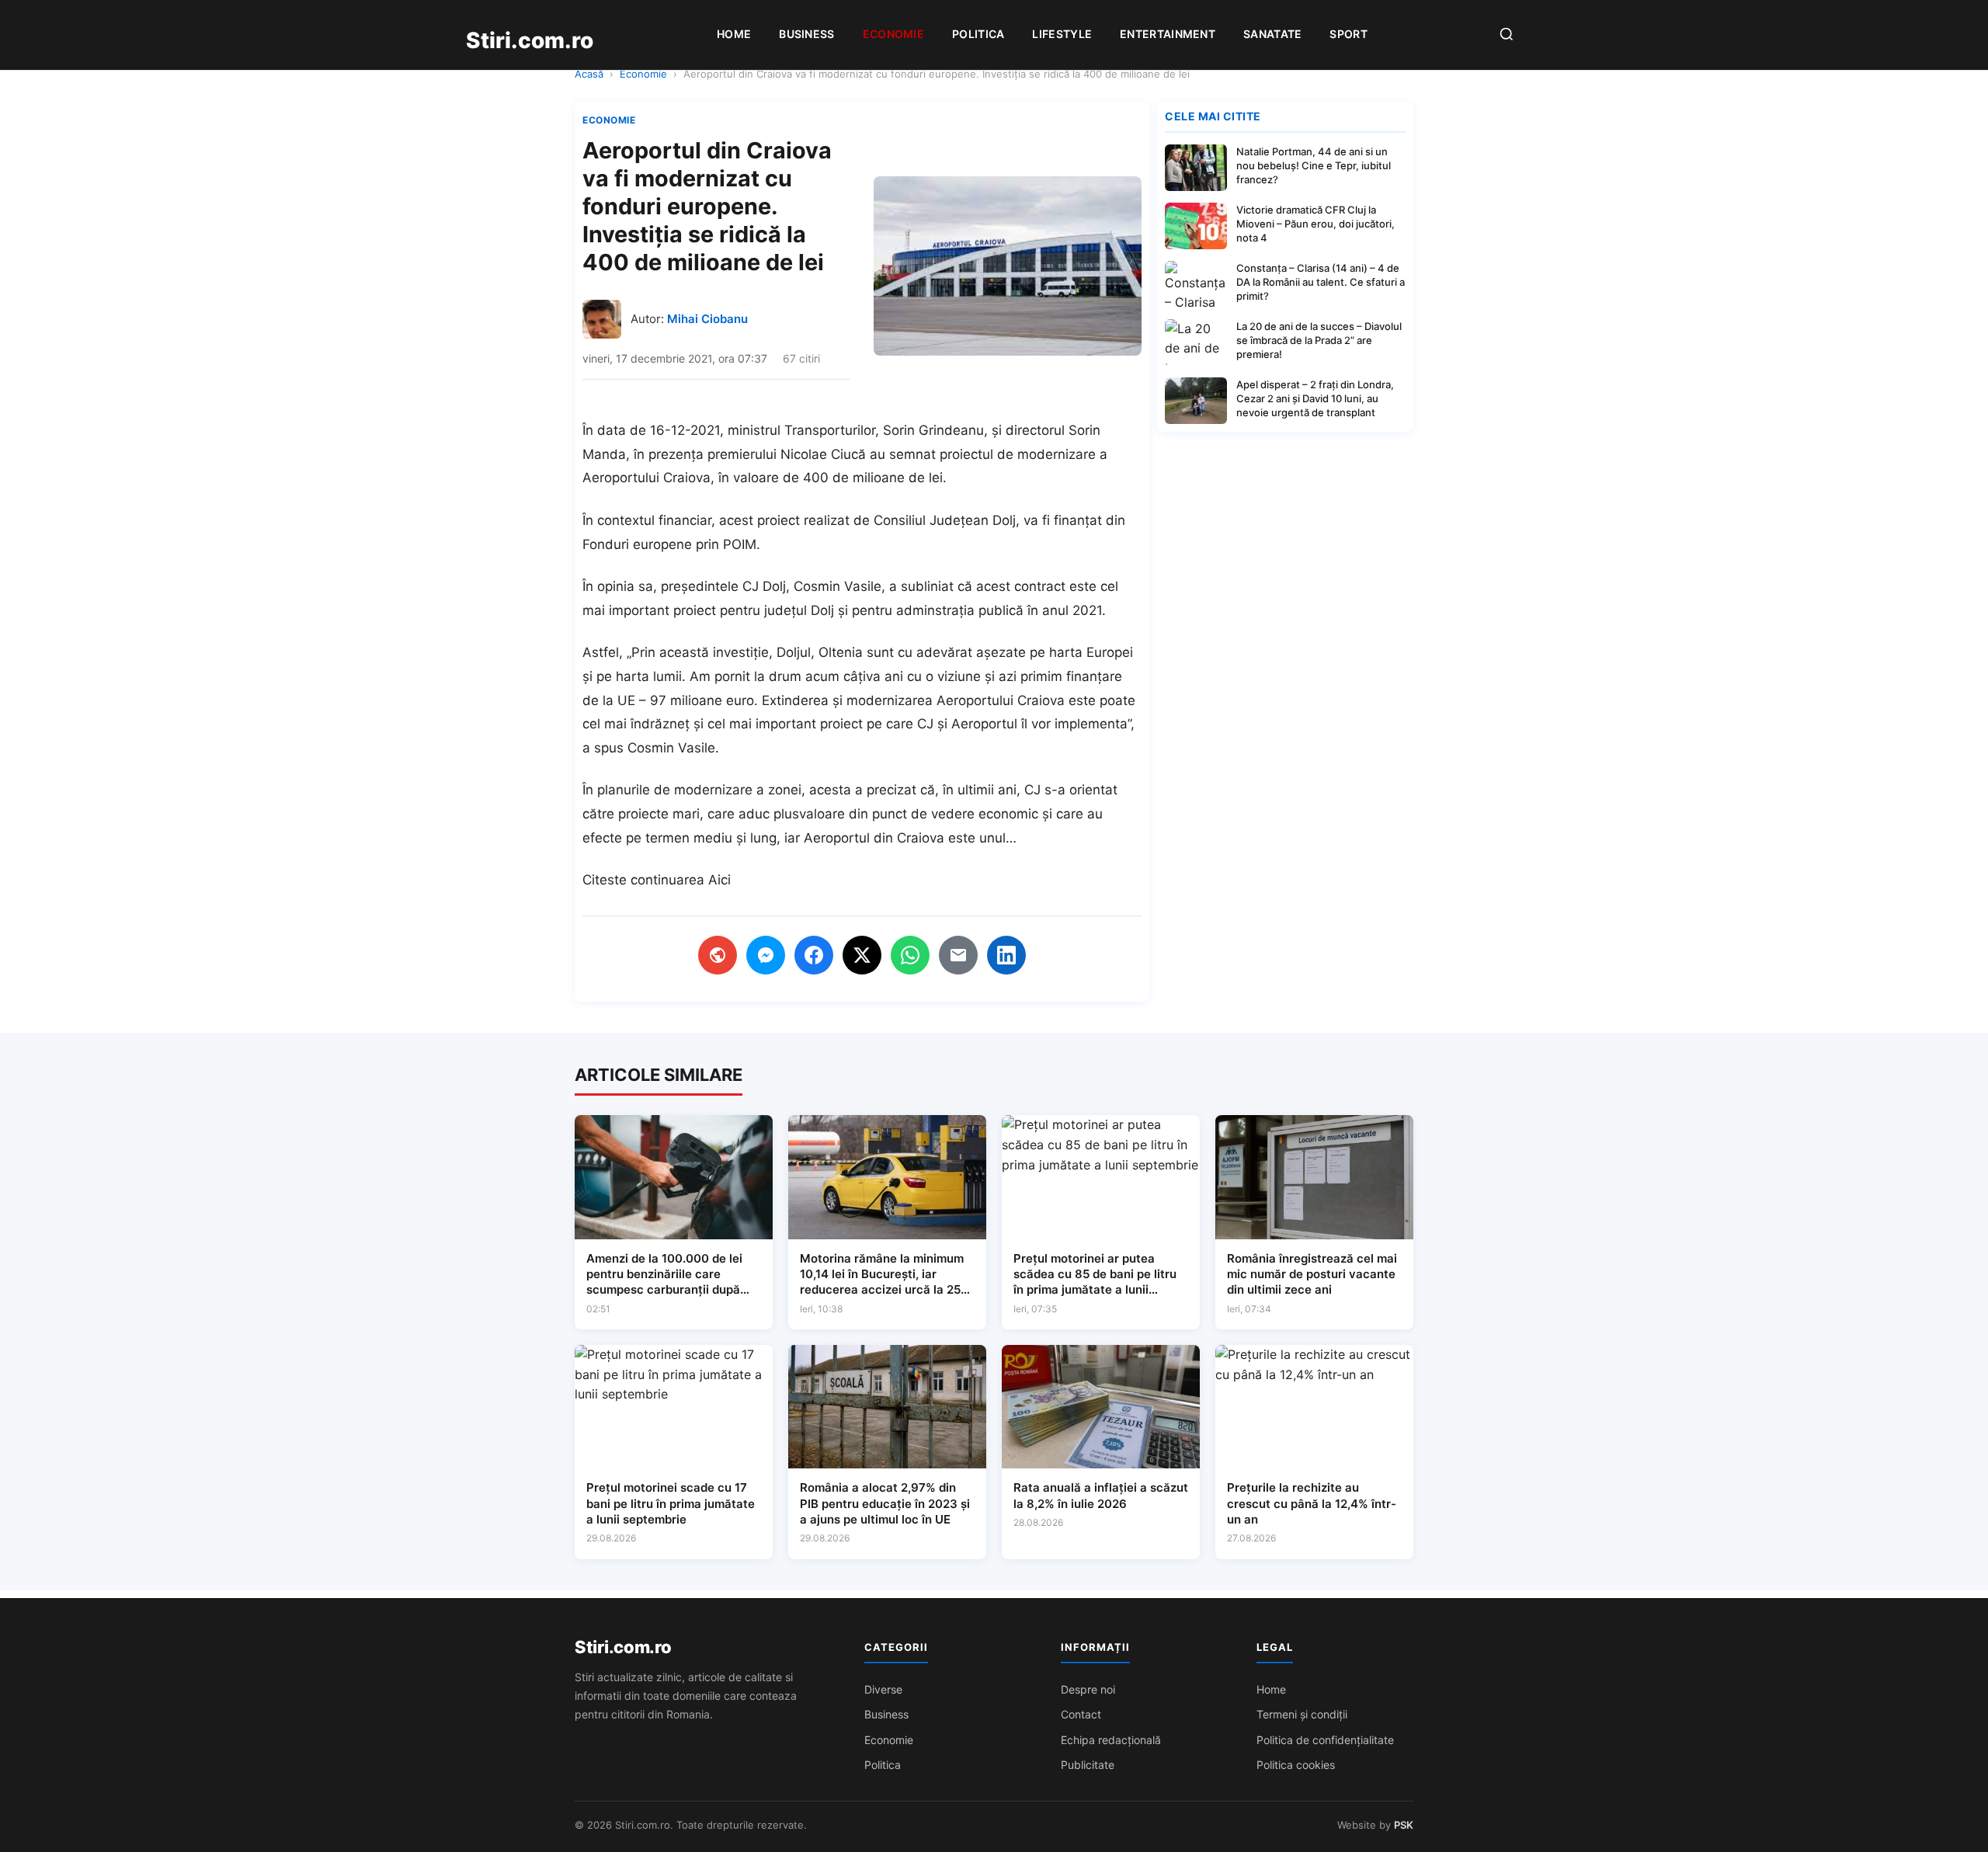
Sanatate (1272, 34)
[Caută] (1507, 35)
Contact (1081, 1714)
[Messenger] (766, 955)
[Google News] (718, 955)
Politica (978, 34)
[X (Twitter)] (862, 955)
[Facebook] (814, 955)
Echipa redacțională (1111, 1740)
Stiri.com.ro (623, 1647)
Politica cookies (1296, 1765)
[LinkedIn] (1006, 955)
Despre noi (1088, 1689)
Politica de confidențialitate (1325, 1740)
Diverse (883, 1689)
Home (734, 34)
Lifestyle (1062, 34)
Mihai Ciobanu (707, 319)
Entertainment (1168, 34)
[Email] (958, 955)
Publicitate (1088, 1765)
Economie (893, 34)
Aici (719, 880)
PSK (1404, 1825)
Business (806, 34)
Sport (1349, 34)
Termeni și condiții (1302, 1714)
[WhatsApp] (910, 955)
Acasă (589, 74)
